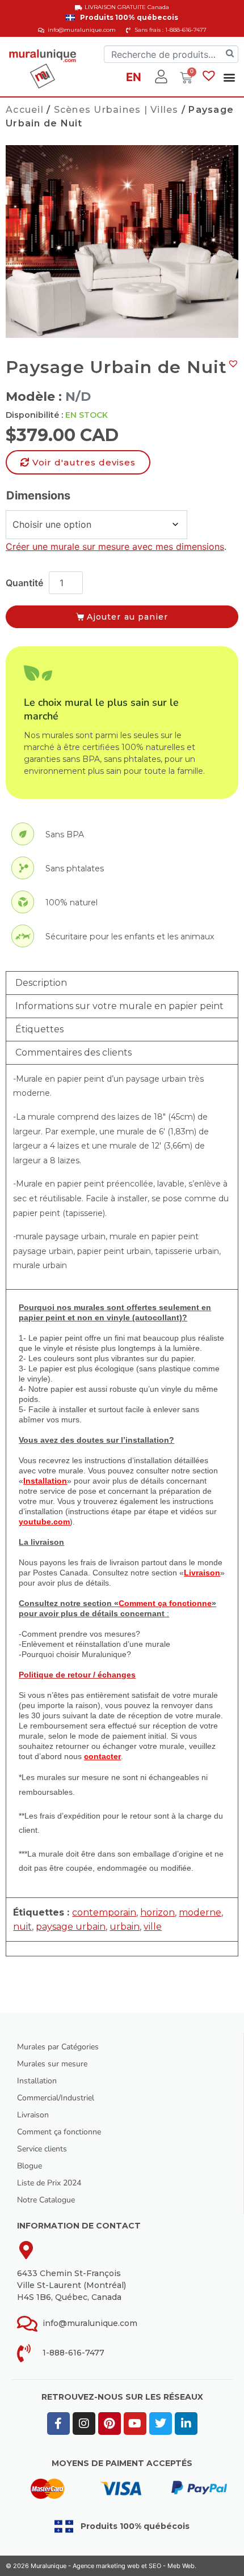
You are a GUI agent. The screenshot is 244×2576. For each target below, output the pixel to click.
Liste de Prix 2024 (49, 2183)
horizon (157, 1912)
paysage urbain (71, 1927)
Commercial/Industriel (56, 2098)
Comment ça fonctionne (59, 2132)
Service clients (42, 2149)
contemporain (104, 1912)
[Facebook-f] (58, 2424)
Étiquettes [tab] (39, 1029)
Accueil (25, 110)
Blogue (30, 2166)
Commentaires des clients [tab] (73, 1052)
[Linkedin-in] (186, 2424)
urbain (125, 1927)
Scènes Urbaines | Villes (116, 110)
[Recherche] (230, 54)
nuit (22, 1927)
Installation (37, 2081)
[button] (230, 77)
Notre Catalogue (46, 2200)
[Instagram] (84, 2424)
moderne (200, 1912)
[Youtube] (135, 2424)
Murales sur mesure (52, 2064)
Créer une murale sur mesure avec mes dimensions (115, 546)
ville (153, 1927)
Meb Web (181, 2566)
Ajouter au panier (127, 617)
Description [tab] (41, 983)
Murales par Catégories (58, 2047)
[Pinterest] (110, 2424)
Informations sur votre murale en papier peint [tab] (119, 1006)
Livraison (33, 2115)
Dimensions (38, 495)
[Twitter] (161, 2424)
